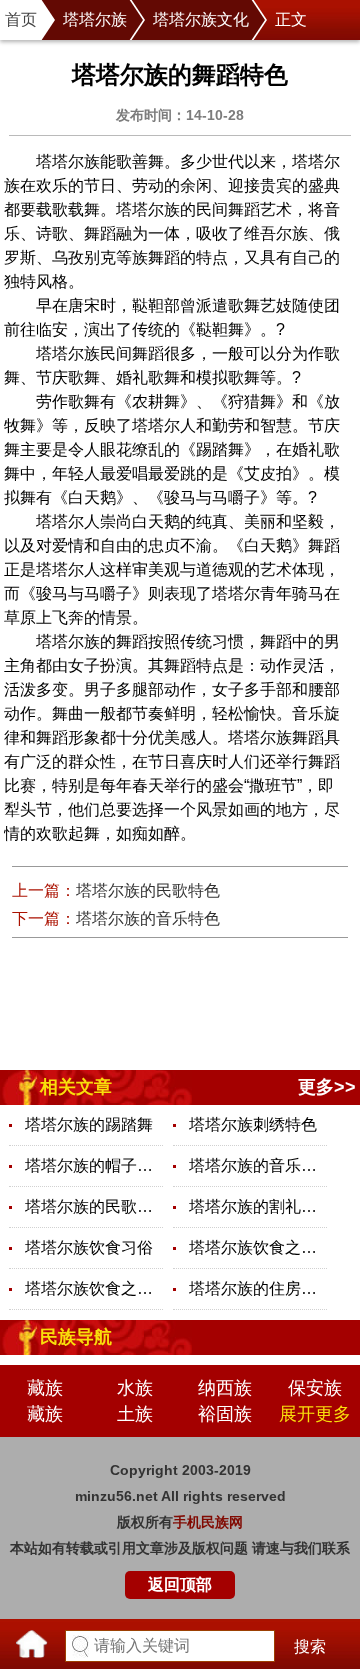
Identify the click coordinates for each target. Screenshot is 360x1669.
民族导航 (76, 1337)
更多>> (327, 1087)
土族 (135, 1414)
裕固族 (225, 1414)
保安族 (315, 1388)
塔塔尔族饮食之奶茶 (94, 1288)
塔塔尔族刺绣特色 (253, 1124)
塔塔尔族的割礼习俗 (258, 1206)
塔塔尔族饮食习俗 (89, 1247)
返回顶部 (180, 1584)
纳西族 (225, 1388)
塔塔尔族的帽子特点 (94, 1165)
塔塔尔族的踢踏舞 (89, 1124)
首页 (21, 19)
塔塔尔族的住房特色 (258, 1288)
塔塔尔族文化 (201, 19)
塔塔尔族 (95, 19)
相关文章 (76, 1087)
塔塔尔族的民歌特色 (148, 890)
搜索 (310, 1646)
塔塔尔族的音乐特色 (148, 918)
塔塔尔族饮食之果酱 (258, 1247)
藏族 (45, 1388)
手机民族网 (208, 1522)
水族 (135, 1388)
